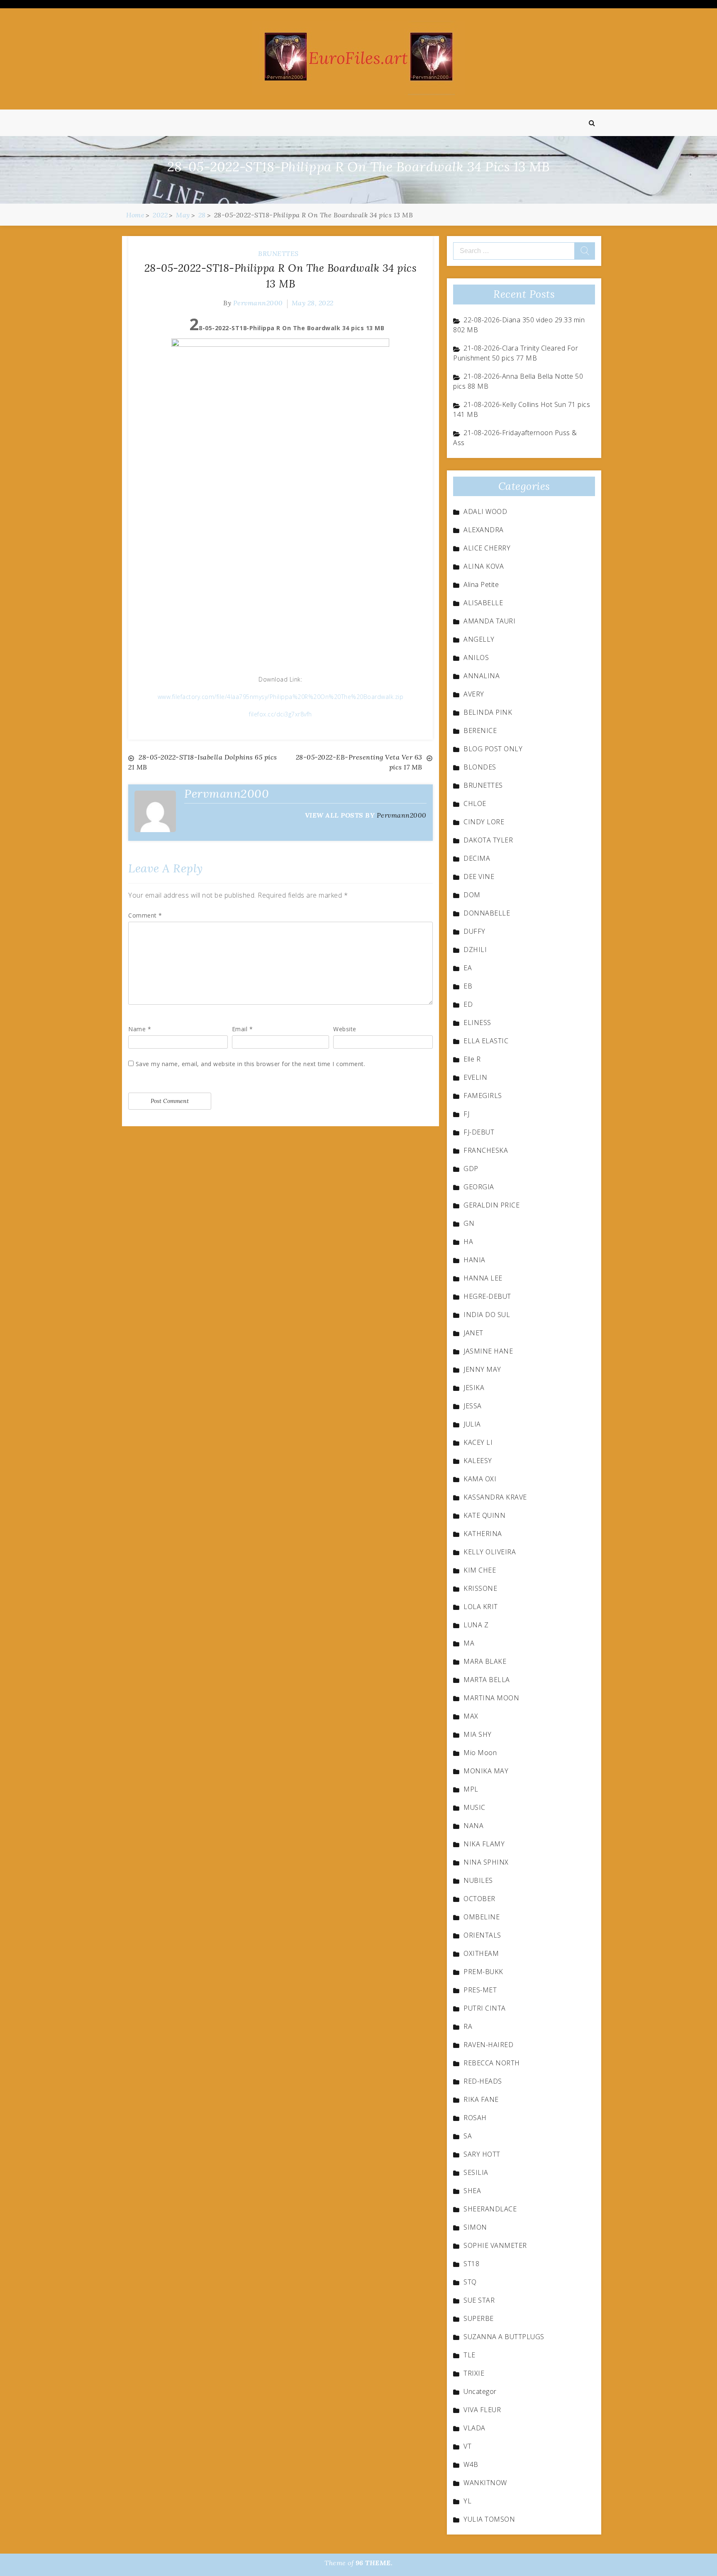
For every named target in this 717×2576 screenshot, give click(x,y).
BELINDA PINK (488, 712)
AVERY (474, 694)
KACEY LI (478, 1442)
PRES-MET (480, 1990)
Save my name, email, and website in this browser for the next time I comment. (251, 1064)
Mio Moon (480, 1753)
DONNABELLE (487, 913)
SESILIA (476, 2172)
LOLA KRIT (481, 1607)
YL (467, 2501)
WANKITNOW (485, 2483)
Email (243, 1029)
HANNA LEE (483, 1278)
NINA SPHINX (486, 1862)
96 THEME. (374, 2563)
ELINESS (477, 1023)
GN (469, 1223)
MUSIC (474, 1807)
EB (468, 986)
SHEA (472, 2191)
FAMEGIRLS (483, 1096)
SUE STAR (479, 2300)
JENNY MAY (482, 1369)
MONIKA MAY (486, 1771)
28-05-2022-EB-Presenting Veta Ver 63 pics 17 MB (359, 762)
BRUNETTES (278, 253)
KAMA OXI (480, 1479)
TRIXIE (474, 2373)
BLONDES (480, 767)
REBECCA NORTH (492, 2063)
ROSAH (475, 2118)
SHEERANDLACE (490, 2209)
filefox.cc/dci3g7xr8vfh (280, 714)
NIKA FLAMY (484, 1844)
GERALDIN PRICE (491, 1205)
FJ (466, 1114)
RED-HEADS (483, 2081)
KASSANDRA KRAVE (495, 1497)
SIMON (475, 2227)
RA (468, 2026)
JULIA (472, 1424)
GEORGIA (479, 1187)
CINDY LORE (484, 822)
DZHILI (475, 950)
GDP (471, 1169)
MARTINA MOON (491, 1698)
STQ (470, 2282)
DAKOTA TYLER (488, 840)
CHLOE (475, 803)
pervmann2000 (258, 303)
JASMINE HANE (488, 1351)
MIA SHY (478, 1734)
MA (469, 1643)
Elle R (472, 1059)
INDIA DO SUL (487, 1315)
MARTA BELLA (487, 1680)
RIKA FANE (481, 2099)
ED (468, 1004)
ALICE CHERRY (487, 548)
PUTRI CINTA (485, 2008)
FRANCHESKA (486, 1150)
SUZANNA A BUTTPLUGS (504, 2337)
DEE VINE (479, 877)
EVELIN (475, 1077)
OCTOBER (479, 1899)
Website (345, 1029)
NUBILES (478, 1880)
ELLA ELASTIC (486, 1041)
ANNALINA (482, 676)
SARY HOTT (482, 2154)
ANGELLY (479, 639)
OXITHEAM (481, 1953)
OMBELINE (482, 1917)
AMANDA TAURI (489, 621)
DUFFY (474, 931)
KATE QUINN (484, 1515)
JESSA (473, 1406)
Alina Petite (481, 584)
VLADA (474, 2428)
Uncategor (480, 2391)
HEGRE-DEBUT (487, 1296)
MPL (471, 1789)
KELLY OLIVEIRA (490, 1552)
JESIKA (474, 1388)
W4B (471, 2464)
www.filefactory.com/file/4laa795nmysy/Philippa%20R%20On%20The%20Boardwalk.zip (281, 697)
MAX (471, 1716)
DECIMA (477, 858)
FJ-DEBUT (479, 1132)
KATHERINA (483, 1534)
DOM (472, 895)
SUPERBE (479, 2318)
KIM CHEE (480, 1570)
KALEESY (478, 1461)
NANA (473, 1826)
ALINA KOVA (484, 566)
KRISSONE (480, 1588)
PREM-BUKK (483, 1972)
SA (468, 2136)
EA (468, 968)
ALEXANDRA (484, 530)
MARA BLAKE (485, 1661)
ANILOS (476, 657)
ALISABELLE (483, 603)
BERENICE (480, 730)
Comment (145, 915)
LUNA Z (476, 1625)
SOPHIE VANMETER (495, 2245)
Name (140, 1029)
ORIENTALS (482, 1935)
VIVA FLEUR (482, 2410)
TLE (469, 2355)
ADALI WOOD (485, 511)
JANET (473, 1333)
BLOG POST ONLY (493, 749)
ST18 (471, 2264)
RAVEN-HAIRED (488, 2045)
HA (468, 1242)
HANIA (474, 1260)
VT (467, 2446)
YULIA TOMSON (489, 2519)
